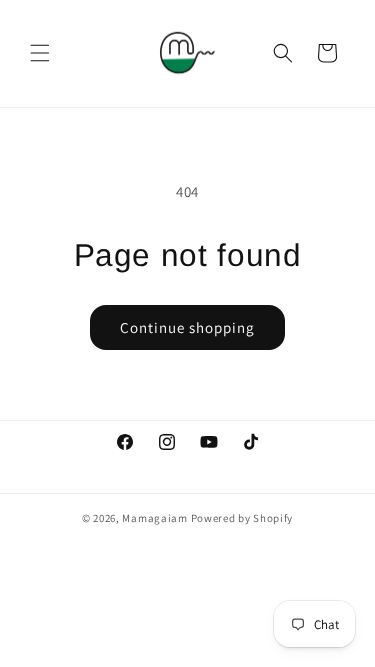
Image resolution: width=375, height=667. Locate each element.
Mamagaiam (154, 518)
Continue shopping (187, 327)
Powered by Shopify (242, 518)
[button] (40, 53)
